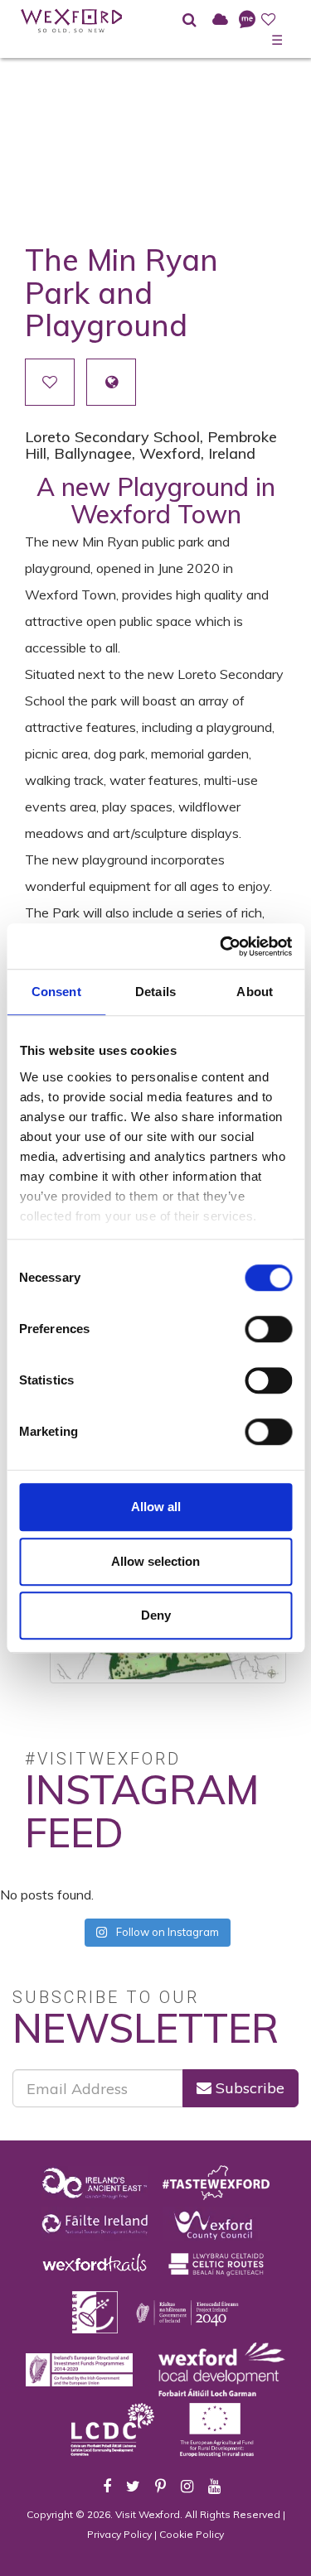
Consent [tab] (56, 992)
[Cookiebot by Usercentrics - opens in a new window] (221, 946)
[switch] (268, 1329)
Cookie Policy (192, 2534)
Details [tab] (155, 992)
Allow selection (155, 1561)
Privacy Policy (119, 2534)
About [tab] (255, 992)
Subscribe (248, 2088)
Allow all (156, 1507)
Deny (156, 1615)
